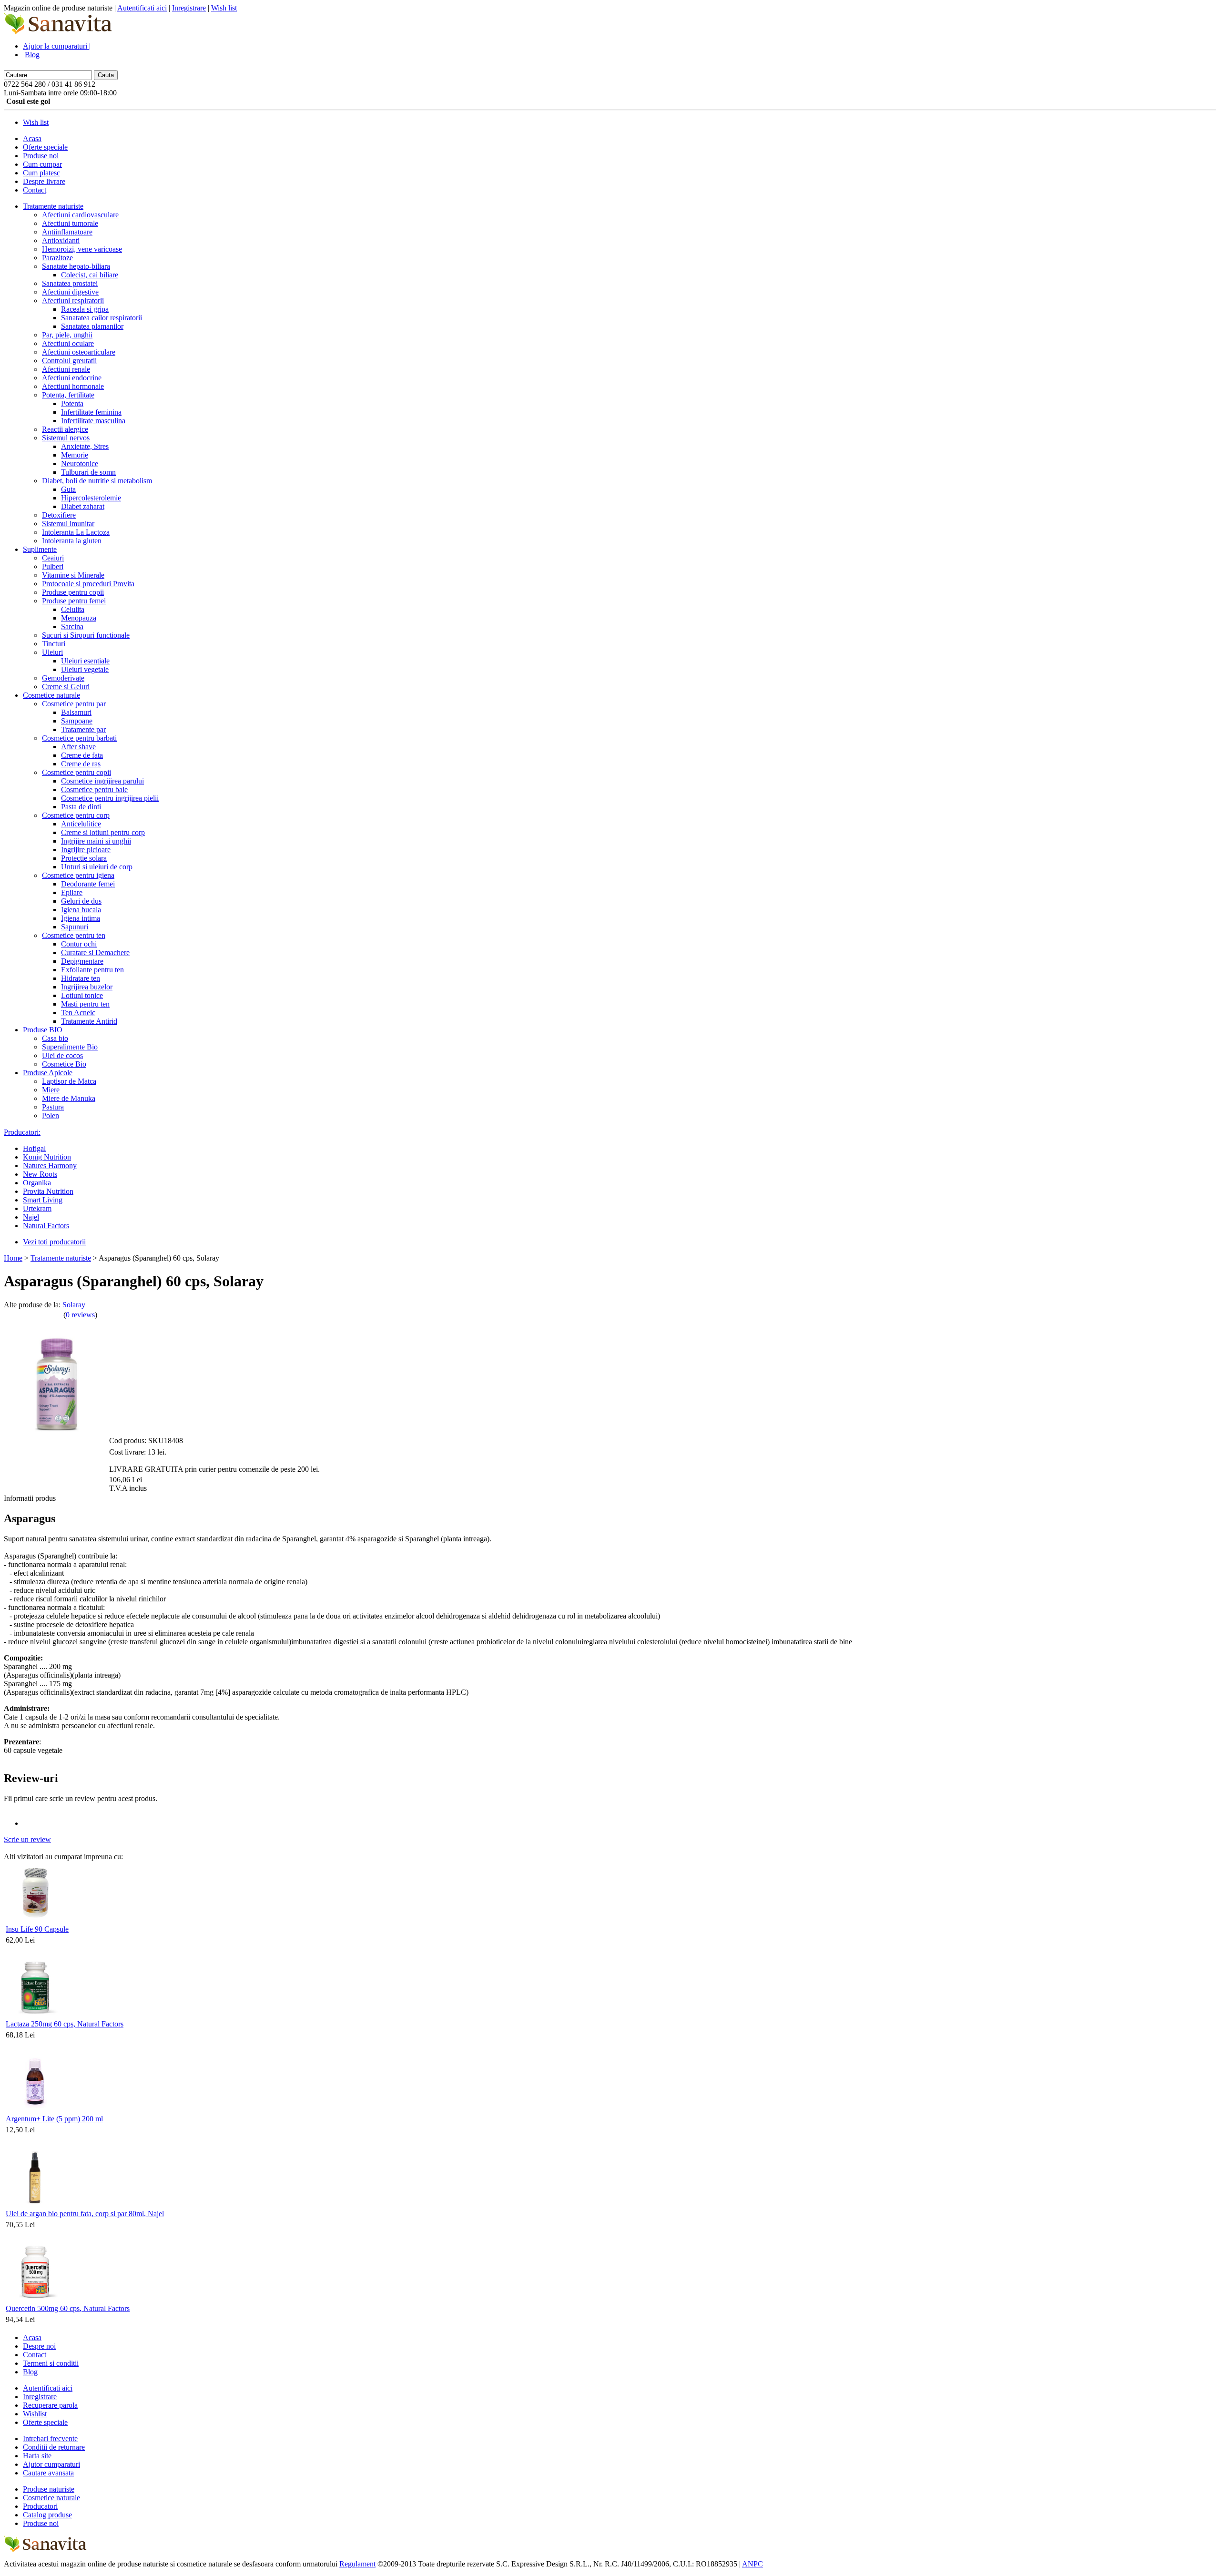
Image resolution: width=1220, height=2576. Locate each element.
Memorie (75, 455)
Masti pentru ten (85, 1004)
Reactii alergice (65, 429)
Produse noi (41, 156)
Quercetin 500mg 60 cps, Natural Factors (68, 2308)
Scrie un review (27, 1839)
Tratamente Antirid (89, 1021)
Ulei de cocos (62, 1055)
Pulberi (53, 566)
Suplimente (40, 549)
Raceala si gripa (85, 309)
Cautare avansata (48, 2473)
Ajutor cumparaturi (51, 2464)
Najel (31, 1217)
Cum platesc (41, 173)
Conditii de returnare (54, 2447)
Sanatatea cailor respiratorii (102, 318)
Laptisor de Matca (69, 1081)
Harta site (37, 2456)
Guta (68, 489)
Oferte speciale (45, 147)
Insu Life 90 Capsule (37, 1929)
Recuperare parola (50, 2405)
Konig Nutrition (47, 1157)
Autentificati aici (142, 8)
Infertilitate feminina (91, 412)
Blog (32, 55)
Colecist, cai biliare (90, 275)
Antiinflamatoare (67, 232)
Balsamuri (76, 712)
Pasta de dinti (81, 807)
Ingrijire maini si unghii (96, 841)
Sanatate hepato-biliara (76, 266)
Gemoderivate (63, 678)
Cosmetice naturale (51, 695)
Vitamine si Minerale (73, 575)
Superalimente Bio (70, 1047)
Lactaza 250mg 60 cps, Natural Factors (65, 2024)
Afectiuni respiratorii (73, 300)
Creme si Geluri (66, 687)
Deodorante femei (88, 884)
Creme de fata (82, 755)
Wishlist (35, 2414)
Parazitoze (57, 258)
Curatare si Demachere (95, 952)
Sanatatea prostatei (70, 283)
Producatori (40, 2506)
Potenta (72, 403)
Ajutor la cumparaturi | (57, 46)
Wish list (224, 8)
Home (13, 1258)
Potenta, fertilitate (68, 395)
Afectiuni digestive (70, 292)
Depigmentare (82, 961)
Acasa (32, 138)
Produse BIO (43, 1030)
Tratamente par (83, 729)
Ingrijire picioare (86, 850)
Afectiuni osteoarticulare (79, 352)
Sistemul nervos (66, 438)
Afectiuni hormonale (73, 386)
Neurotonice (80, 463)
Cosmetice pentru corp (76, 815)
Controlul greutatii (69, 361)
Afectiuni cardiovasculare (80, 215)
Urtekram (37, 1208)
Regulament (357, 2564)
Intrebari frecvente (50, 2439)
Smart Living (43, 1200)
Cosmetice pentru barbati (79, 738)
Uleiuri (52, 652)
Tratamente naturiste (53, 206)
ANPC (752, 2564)
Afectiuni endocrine (72, 378)
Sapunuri (75, 927)
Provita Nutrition (48, 1191)
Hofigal (34, 1148)
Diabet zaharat (83, 506)
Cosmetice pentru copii (76, 772)
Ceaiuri (53, 558)
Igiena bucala (81, 910)
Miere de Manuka (69, 1098)
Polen (51, 1115)
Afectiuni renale (66, 369)
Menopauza (79, 618)
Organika (37, 1183)
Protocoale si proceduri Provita (88, 584)
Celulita (73, 609)
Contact (35, 190)
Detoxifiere (59, 515)
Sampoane (77, 721)
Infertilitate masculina (93, 421)
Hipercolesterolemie (91, 498)
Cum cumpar (42, 164)
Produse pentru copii (73, 592)
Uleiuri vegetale (85, 669)
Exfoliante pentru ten (92, 970)
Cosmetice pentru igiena (78, 875)
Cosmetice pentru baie (94, 789)
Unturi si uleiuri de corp (97, 867)
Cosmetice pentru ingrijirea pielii (110, 798)
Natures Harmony (50, 1166)
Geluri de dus (81, 901)
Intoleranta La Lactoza (76, 532)
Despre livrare (44, 181)
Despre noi (39, 2346)
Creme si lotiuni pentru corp (103, 832)
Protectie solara (84, 858)
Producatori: (22, 1132)
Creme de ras (81, 764)
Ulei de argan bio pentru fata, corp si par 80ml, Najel (85, 2214)
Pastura (53, 1107)
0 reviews (80, 1315)
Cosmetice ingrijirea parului (102, 781)
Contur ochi (79, 944)
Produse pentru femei (74, 601)
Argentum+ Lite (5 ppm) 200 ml (54, 2119)
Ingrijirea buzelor (87, 987)
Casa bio (55, 1038)
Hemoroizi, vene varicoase (82, 249)
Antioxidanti (61, 240)
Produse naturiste (49, 2489)
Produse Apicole (48, 1073)
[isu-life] (36, 1920)
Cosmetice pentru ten (74, 935)
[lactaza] (36, 2015)
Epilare (72, 892)
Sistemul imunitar (68, 524)
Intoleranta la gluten (72, 541)
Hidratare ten (81, 978)
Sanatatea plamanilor (92, 326)
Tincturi (54, 644)
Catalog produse (47, 2515)
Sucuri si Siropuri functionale (86, 635)
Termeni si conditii (51, 2363)
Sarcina (72, 626)
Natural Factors (46, 1226)
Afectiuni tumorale (70, 223)
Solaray (74, 1305)
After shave (78, 747)
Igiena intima (81, 918)
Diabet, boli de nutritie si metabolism (97, 481)
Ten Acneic (78, 1013)
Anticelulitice (81, 824)
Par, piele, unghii (67, 335)
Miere (51, 1090)
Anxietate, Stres (85, 446)
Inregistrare (189, 8)
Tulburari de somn (88, 472)
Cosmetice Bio (64, 1064)
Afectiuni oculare (68, 343)
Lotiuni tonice (82, 995)
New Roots (40, 1174)
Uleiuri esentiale (85, 661)
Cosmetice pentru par (74, 704)
